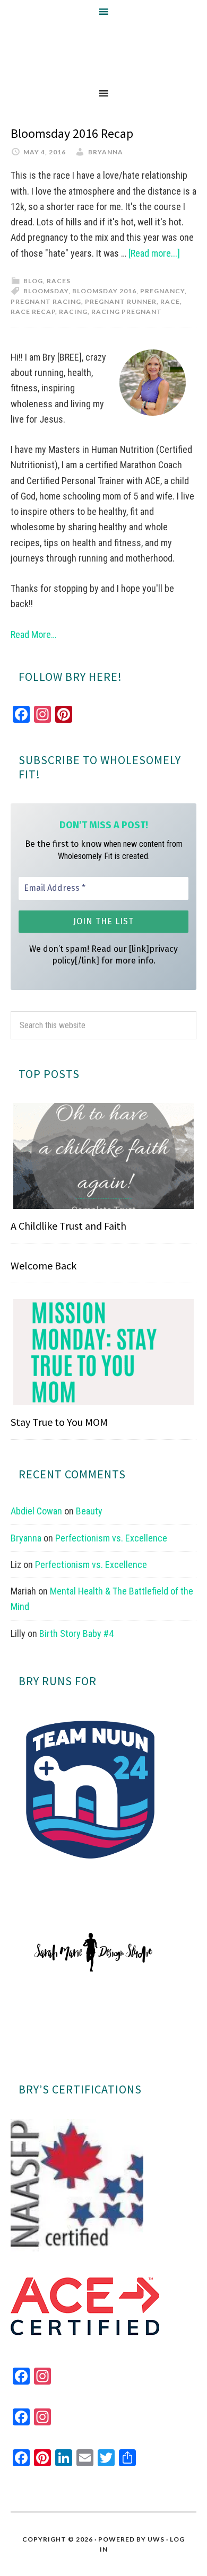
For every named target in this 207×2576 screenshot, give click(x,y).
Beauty (89, 1511)
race (170, 301)
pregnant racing (46, 301)
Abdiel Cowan (36, 1511)
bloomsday (46, 291)
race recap (33, 312)
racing (73, 312)
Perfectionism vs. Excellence (111, 1538)
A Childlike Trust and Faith (68, 1226)
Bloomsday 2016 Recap (72, 133)
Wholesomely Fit (103, 52)
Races (59, 281)
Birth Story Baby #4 (76, 1633)
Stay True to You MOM (59, 1422)
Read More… (33, 634)
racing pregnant (127, 312)
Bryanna (26, 1538)
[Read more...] (154, 253)
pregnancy (162, 291)
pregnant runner (121, 301)
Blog (33, 281)
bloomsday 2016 (104, 291)
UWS (156, 2539)
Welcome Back (44, 1265)
